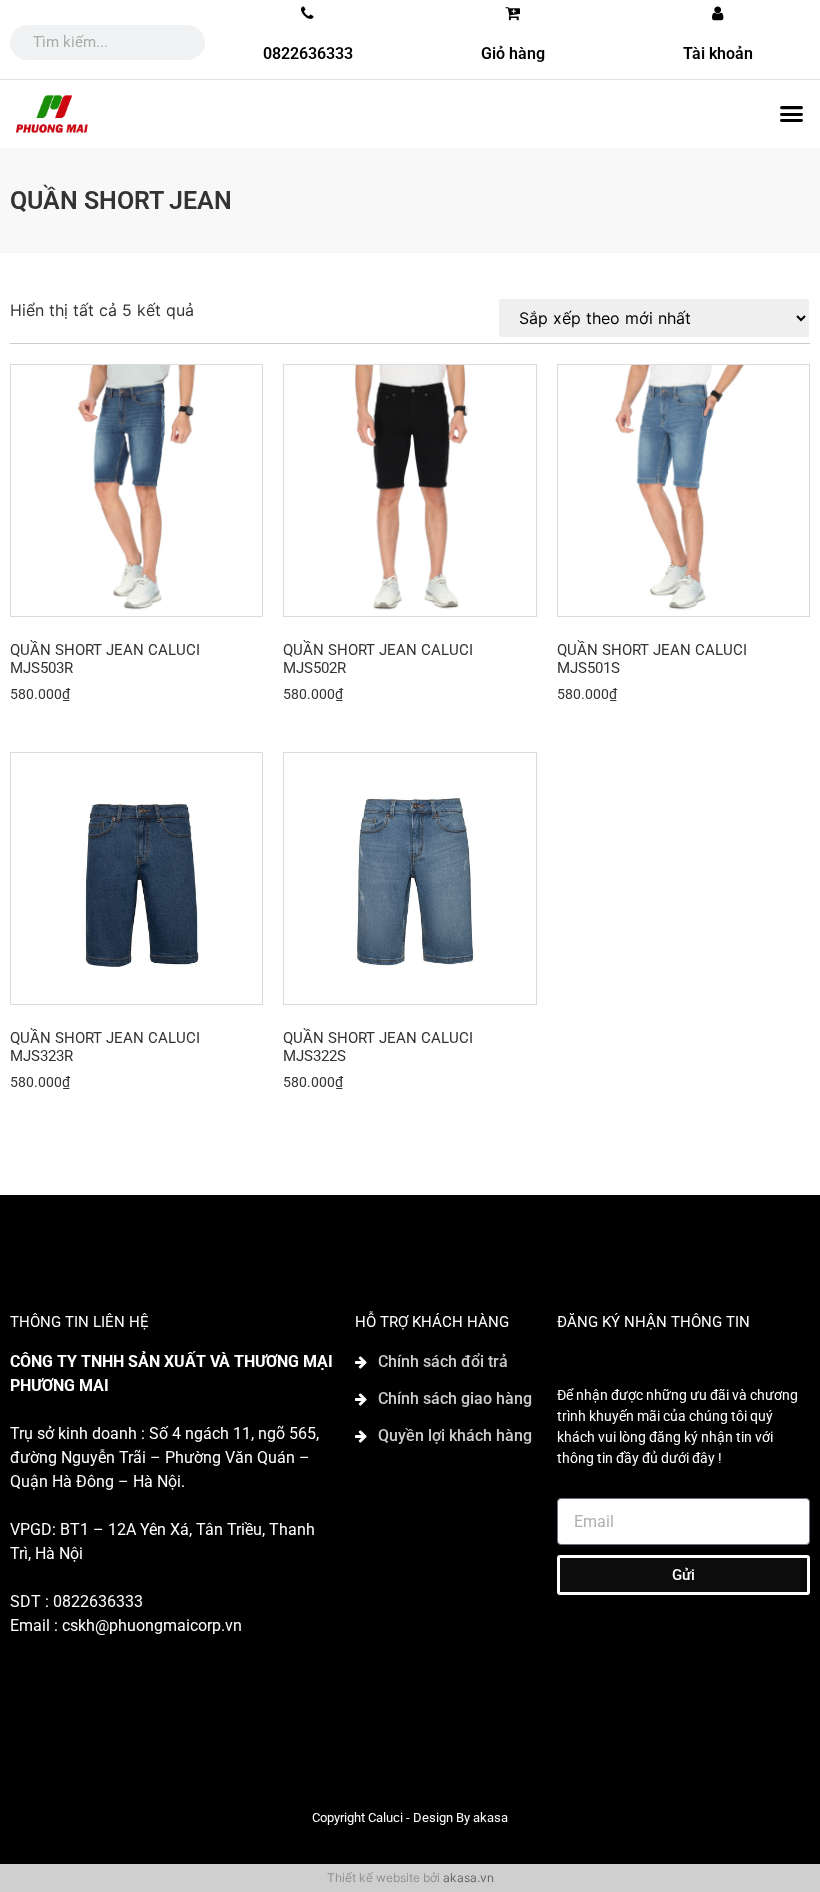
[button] (791, 114)
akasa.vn (468, 1877)
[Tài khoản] (718, 13)
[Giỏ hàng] (513, 13)
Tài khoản (718, 53)
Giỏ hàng (513, 53)
